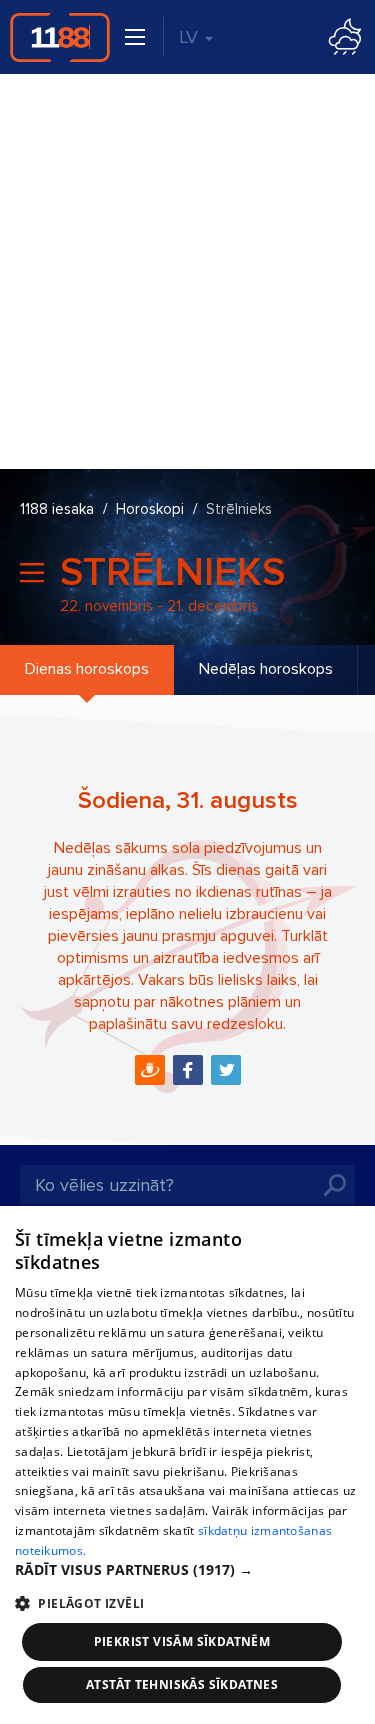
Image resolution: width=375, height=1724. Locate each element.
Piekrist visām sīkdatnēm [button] (182, 1641)
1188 (60, 37)
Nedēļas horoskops (266, 669)
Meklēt (335, 1185)
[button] (187, 1570)
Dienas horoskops (87, 669)
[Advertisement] (187, 271)
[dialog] (187, 1465)
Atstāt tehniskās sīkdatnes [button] (182, 1684)
